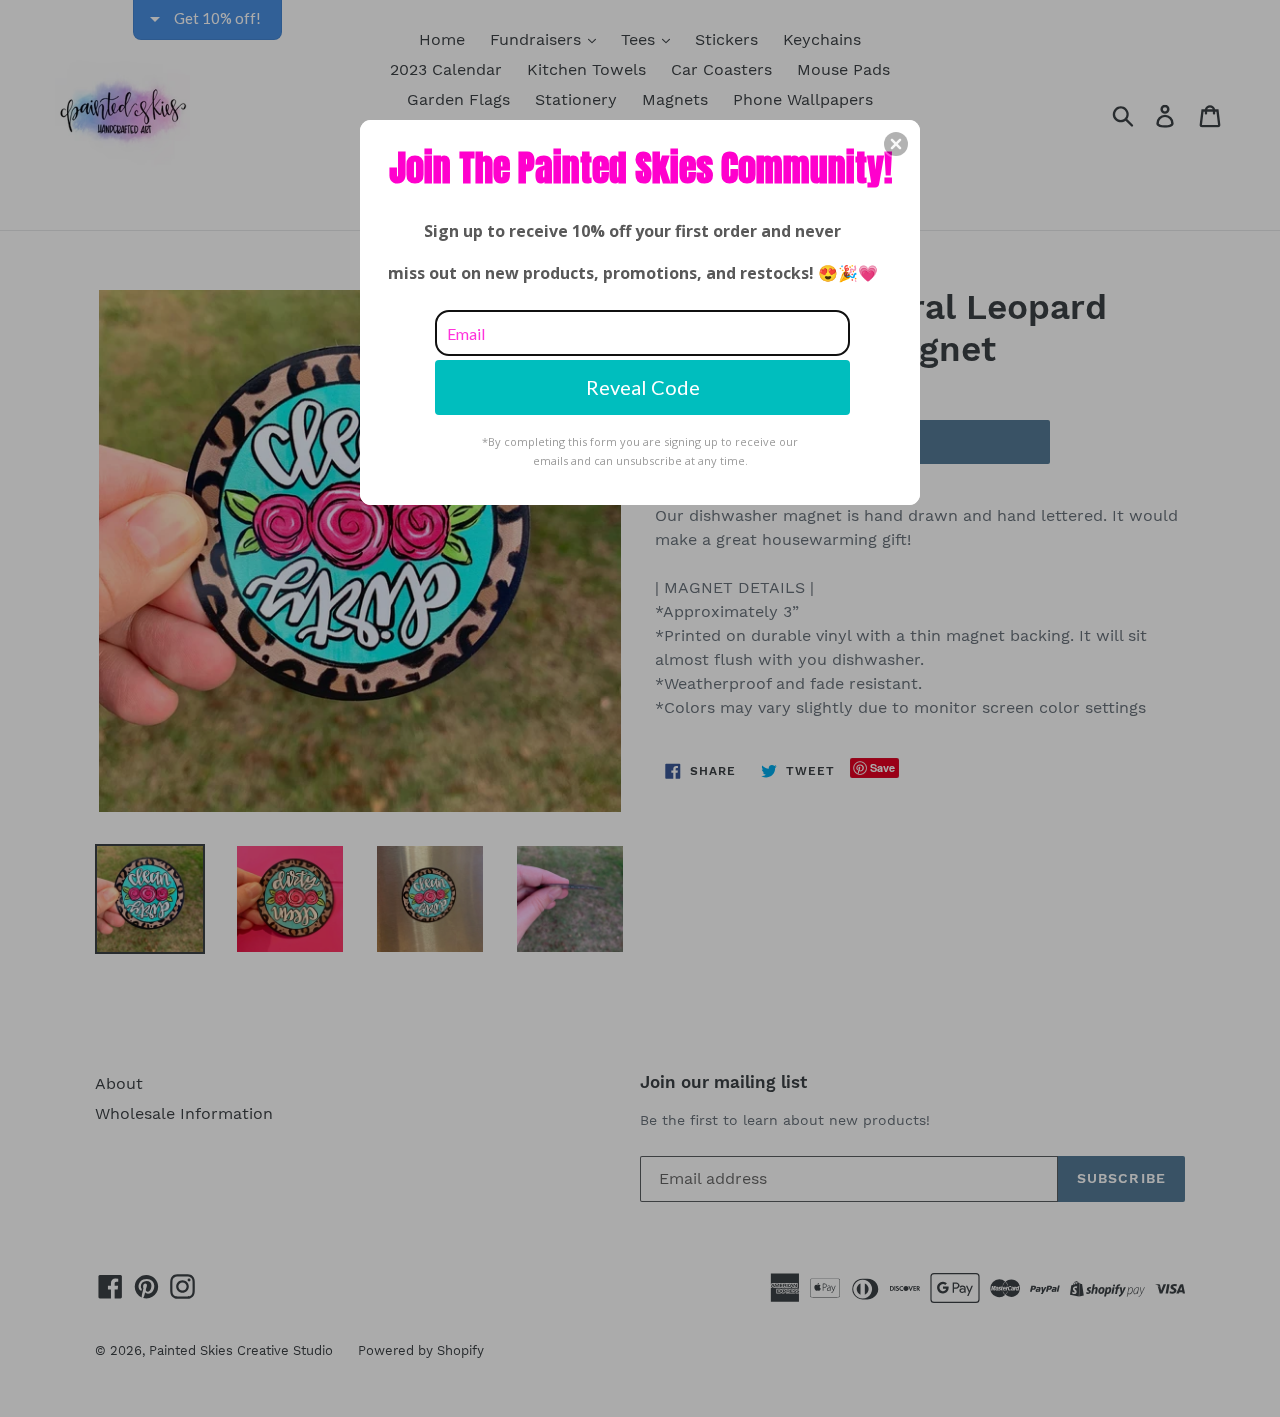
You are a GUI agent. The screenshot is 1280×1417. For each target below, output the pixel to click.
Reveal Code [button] (643, 387)
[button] (896, 144)
